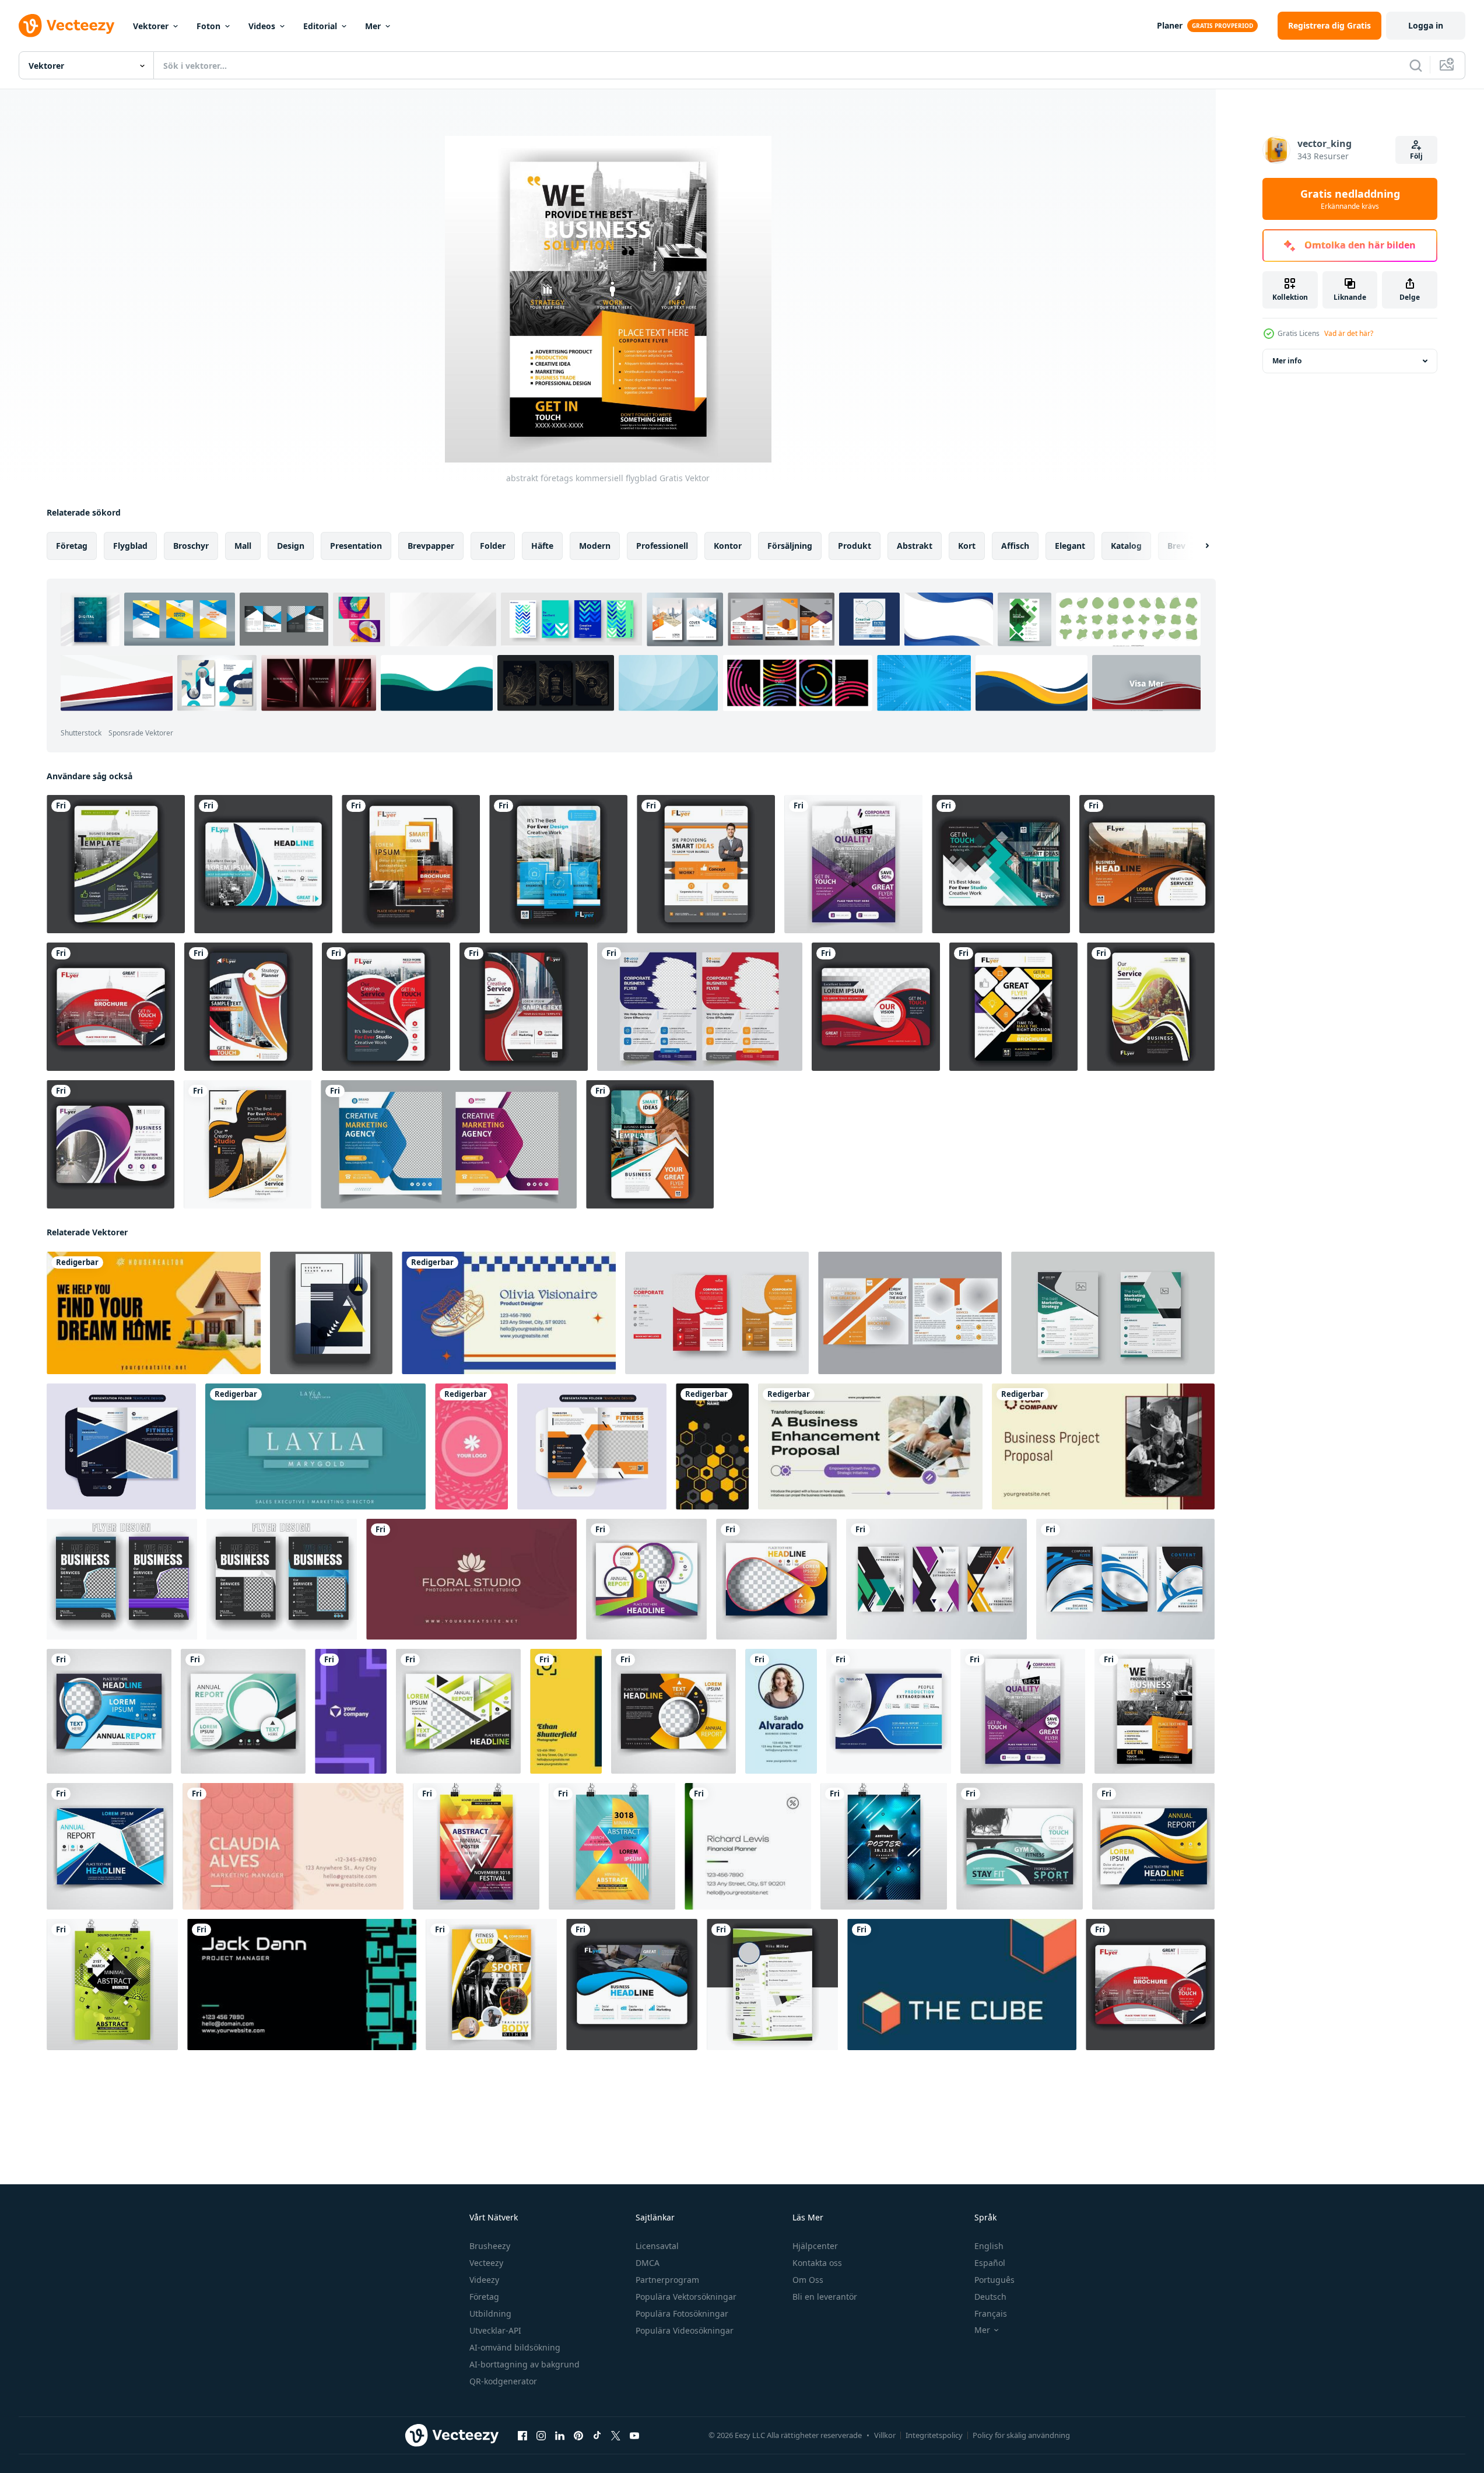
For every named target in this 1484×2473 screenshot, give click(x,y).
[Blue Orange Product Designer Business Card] (509, 1313)
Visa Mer (1147, 683)
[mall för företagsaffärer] (700, 1007)
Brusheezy (490, 2246)
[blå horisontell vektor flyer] (632, 1985)
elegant (1070, 546)
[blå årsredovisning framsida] (109, 1711)
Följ (1416, 156)
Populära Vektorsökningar (686, 2297)
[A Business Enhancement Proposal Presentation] (870, 1446)
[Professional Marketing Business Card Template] (351, 1711)
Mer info (1287, 361)
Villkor (885, 2435)
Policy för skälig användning (1021, 2435)
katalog (1126, 546)
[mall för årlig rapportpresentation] (1153, 1846)
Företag (484, 2297)
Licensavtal (657, 2246)
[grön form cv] (772, 1985)
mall (243, 546)
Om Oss (808, 2280)
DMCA (648, 2263)
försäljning (790, 546)
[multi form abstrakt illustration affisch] (612, 1846)
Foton (208, 26)
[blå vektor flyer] (558, 864)
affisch (1015, 546)
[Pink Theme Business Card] (471, 1446)
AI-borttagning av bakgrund (525, 2364)
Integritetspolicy (934, 2435)
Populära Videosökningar (685, 2330)
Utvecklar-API (495, 2330)
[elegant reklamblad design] (776, 1579)
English (989, 2246)
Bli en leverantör (825, 2297)
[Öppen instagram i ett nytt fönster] (541, 2436)
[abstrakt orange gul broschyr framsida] (673, 1711)
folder (493, 546)
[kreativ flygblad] (248, 1007)
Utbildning (490, 2313)
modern (595, 546)
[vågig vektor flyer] (1147, 864)
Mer (373, 26)
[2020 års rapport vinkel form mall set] (936, 1579)
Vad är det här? (1349, 333)
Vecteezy (486, 2263)
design (291, 546)
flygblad (130, 546)
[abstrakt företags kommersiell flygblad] (1155, 1711)
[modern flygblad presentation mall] (110, 1846)
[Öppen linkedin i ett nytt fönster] (560, 2436)
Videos (262, 26)
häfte (542, 546)
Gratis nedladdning (1350, 199)
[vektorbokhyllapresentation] (111, 1007)
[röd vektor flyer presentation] (876, 1007)
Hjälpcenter (815, 2246)
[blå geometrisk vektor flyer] (1001, 864)
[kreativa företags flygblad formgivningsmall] (717, 1313)
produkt (855, 546)
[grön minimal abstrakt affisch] (112, 1985)
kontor (728, 546)
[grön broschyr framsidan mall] (243, 1711)
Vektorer (151, 26)
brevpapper (431, 546)
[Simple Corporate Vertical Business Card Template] (781, 1711)
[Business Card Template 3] (471, 1579)
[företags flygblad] (116, 864)
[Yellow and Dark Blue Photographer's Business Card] (566, 1711)
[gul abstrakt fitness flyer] (491, 1985)
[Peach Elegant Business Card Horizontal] (293, 1846)
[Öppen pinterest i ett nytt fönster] (578, 2436)
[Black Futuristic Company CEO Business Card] (302, 1985)
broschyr (191, 546)
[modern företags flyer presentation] (248, 1144)
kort (967, 546)
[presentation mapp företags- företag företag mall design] (121, 1446)
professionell (662, 546)
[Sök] (1416, 65)
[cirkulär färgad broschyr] (646, 1579)
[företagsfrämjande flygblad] (411, 864)
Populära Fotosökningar (682, 2313)
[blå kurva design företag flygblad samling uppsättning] (1125, 1579)
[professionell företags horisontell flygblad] (263, 864)
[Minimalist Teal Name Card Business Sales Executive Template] (315, 1446)
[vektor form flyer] (1013, 1007)
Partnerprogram (667, 2280)
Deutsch (990, 2297)
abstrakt (915, 546)
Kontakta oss (817, 2263)
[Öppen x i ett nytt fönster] (616, 2436)
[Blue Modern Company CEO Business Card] (962, 1985)
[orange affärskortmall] (706, 864)
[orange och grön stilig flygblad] (650, 1144)
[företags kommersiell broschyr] (853, 864)
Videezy (484, 2280)
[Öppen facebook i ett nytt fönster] (522, 2436)
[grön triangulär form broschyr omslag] (458, 1711)
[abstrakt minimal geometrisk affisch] (476, 1846)
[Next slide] (1197, 546)
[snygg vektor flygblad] (1151, 1007)
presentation (356, 546)
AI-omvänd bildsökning (515, 2347)
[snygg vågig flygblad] (386, 1007)
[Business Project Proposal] (1103, 1446)
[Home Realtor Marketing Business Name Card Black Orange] (154, 1313)
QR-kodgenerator (503, 2381)
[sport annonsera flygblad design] (1020, 1846)
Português (994, 2280)
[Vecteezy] (66, 26)
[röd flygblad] (524, 1007)
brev (1176, 546)
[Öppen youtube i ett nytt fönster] (634, 2436)
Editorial (320, 26)
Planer (1170, 25)
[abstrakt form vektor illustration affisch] (884, 1846)
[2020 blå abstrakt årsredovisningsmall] (889, 1711)
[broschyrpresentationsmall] (110, 1144)
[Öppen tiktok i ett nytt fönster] (597, 2436)
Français (991, 2313)
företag (72, 546)
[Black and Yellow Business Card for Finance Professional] (712, 1446)
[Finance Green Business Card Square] (748, 1846)
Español (990, 2263)
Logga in (1426, 25)
